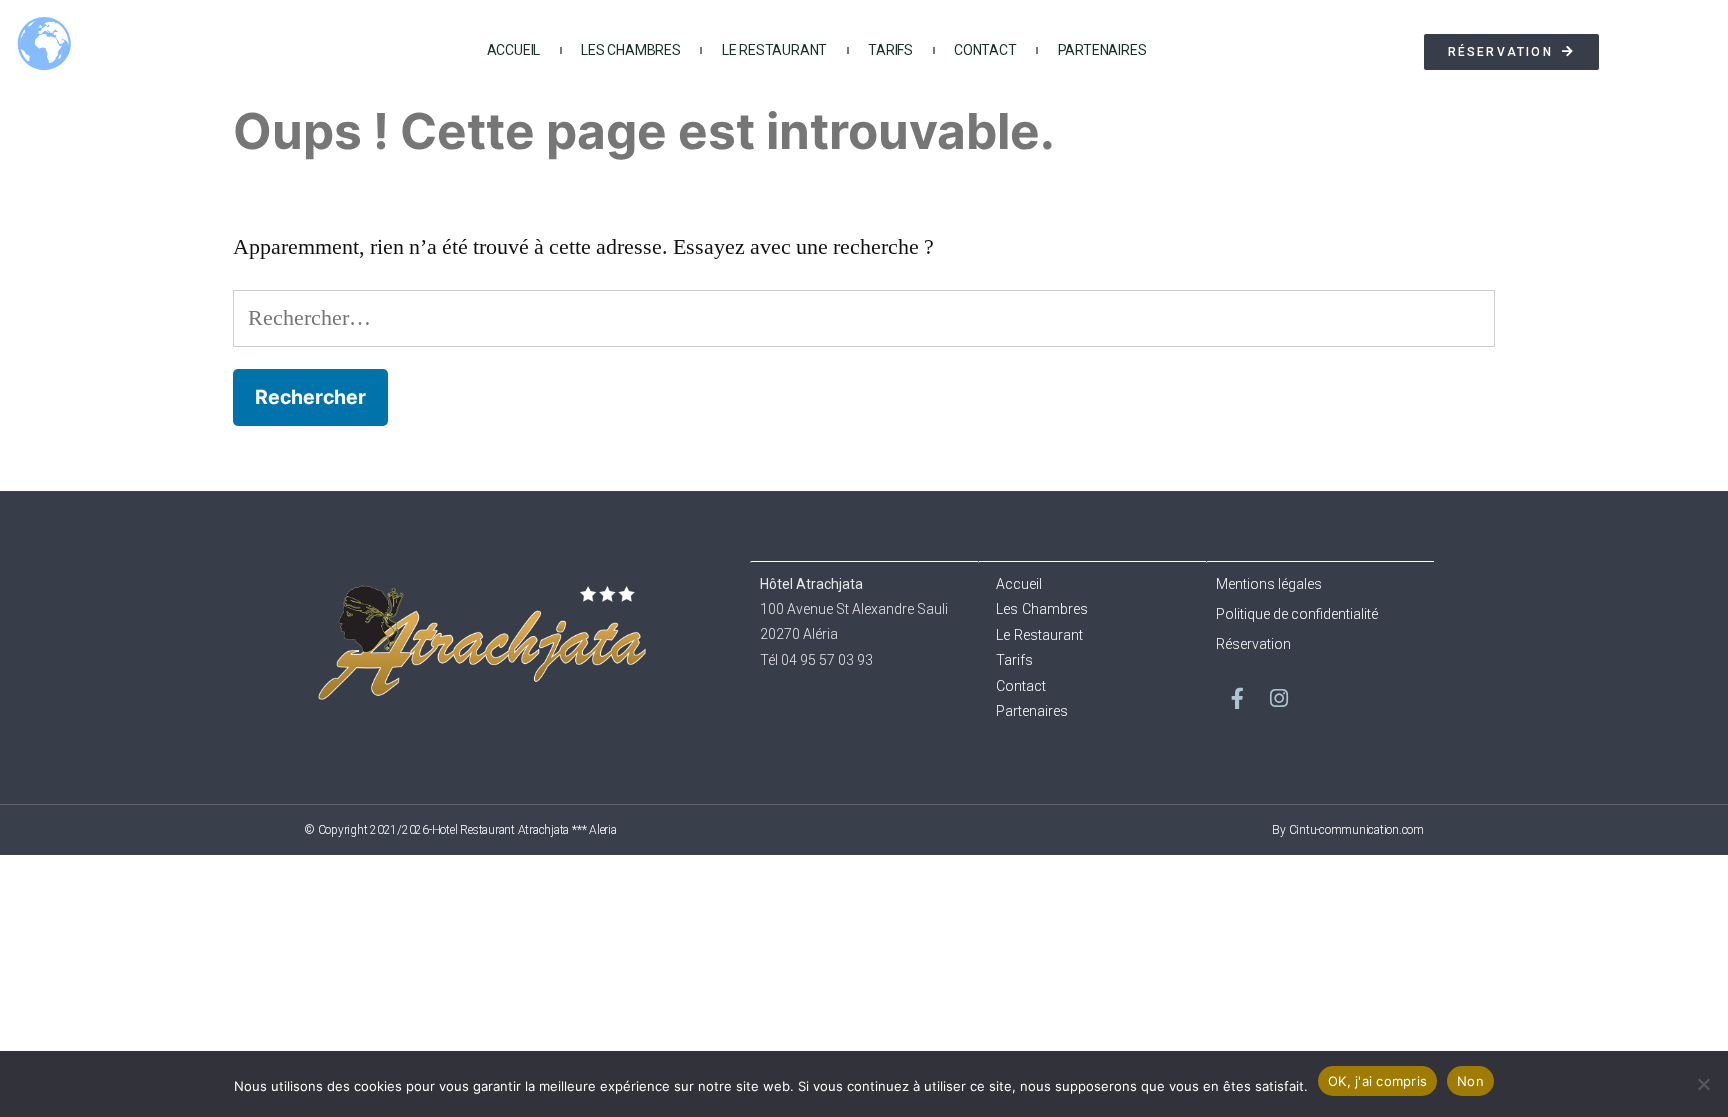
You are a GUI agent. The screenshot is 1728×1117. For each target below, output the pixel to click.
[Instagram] (1279, 699)
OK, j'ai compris (1377, 1081)
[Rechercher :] (864, 318)
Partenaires (1102, 50)
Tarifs (890, 50)
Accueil (514, 50)
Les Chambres (631, 50)
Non (1470, 1081)
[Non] (1703, 1084)
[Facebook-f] (1237, 699)
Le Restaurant (774, 50)
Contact (985, 50)
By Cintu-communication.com (1348, 830)
